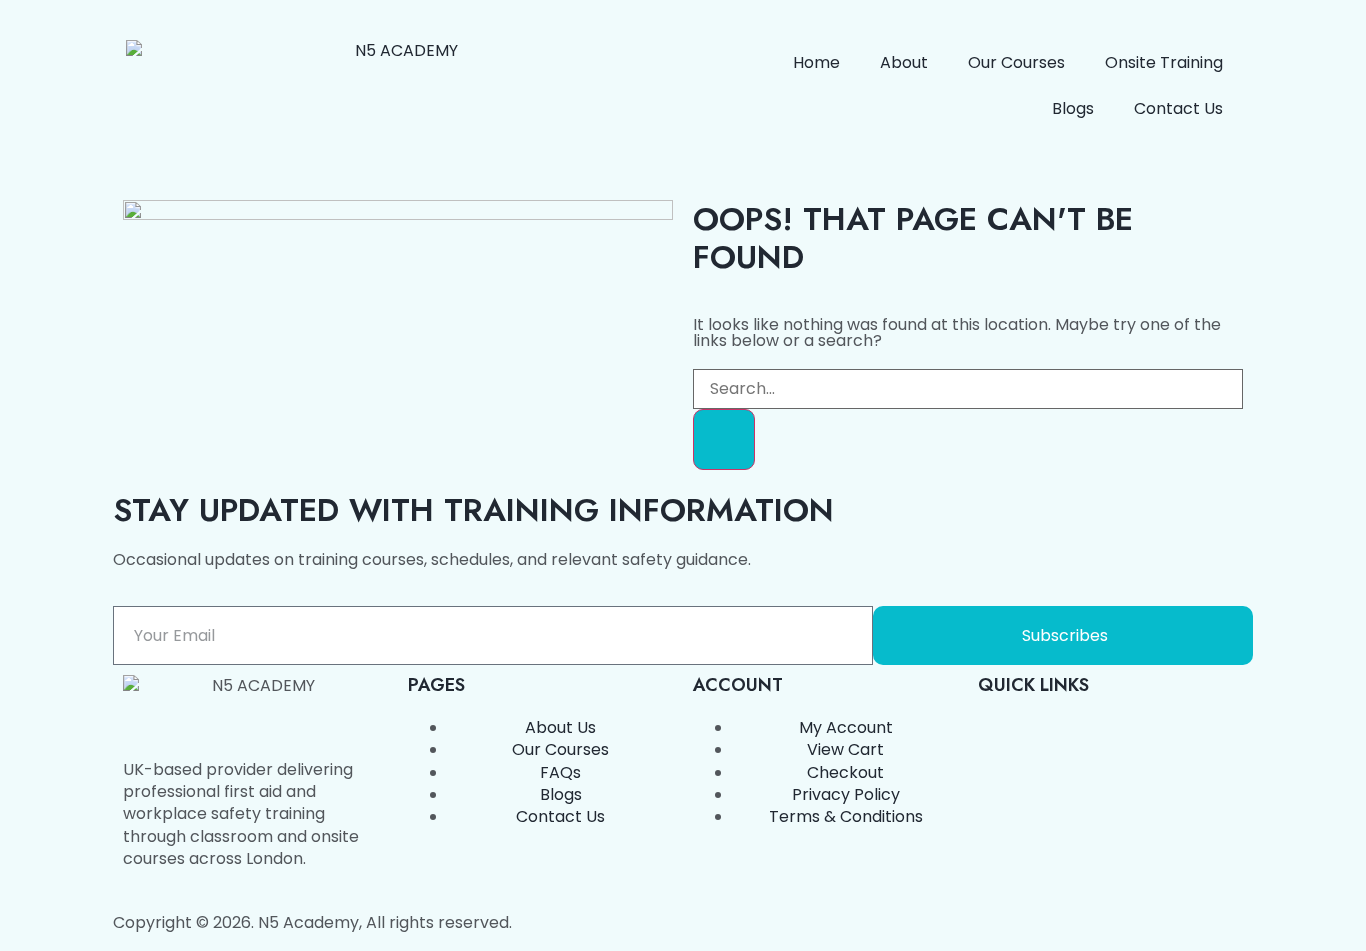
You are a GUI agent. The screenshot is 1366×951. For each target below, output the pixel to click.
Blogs (1073, 108)
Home (816, 62)
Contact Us (1178, 108)
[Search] (724, 439)
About (904, 62)
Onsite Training (1164, 62)
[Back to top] (121, 502)
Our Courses (1016, 62)
